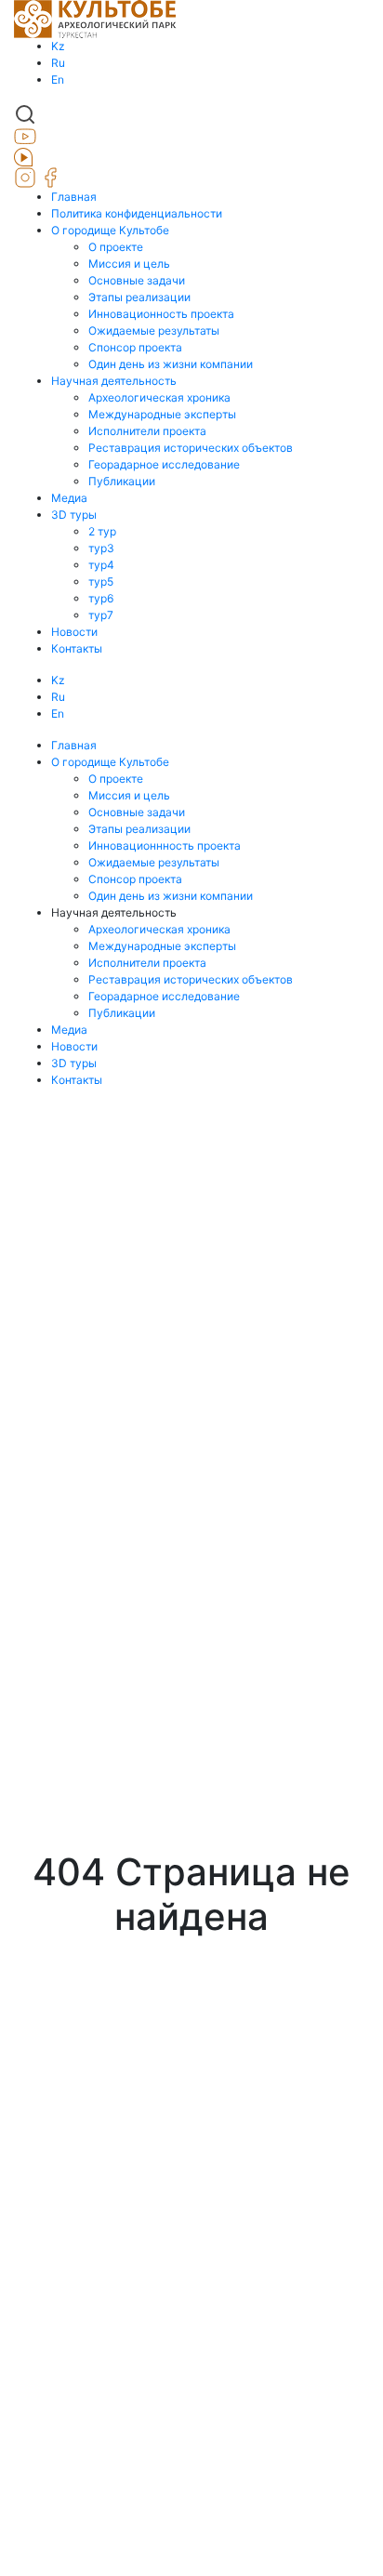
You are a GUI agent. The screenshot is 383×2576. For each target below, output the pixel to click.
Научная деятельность (114, 381)
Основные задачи (137, 280)
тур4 (101, 565)
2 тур (102, 531)
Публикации (122, 481)
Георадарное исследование (164, 464)
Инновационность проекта (161, 314)
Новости (74, 632)
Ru (58, 63)
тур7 (101, 615)
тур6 (101, 598)
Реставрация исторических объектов (191, 448)
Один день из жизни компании (171, 364)
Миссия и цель (129, 264)
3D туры (74, 515)
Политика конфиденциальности (137, 213)
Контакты (77, 648)
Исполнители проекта (147, 431)
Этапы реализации (139, 297)
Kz (58, 46)
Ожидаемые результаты (154, 330)
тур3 (101, 548)
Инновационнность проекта (165, 845)
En (58, 79)
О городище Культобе (110, 230)
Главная (74, 197)
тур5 (101, 581)
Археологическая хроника (159, 397)
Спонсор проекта (135, 347)
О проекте (116, 247)
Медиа (69, 498)
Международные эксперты (162, 414)
